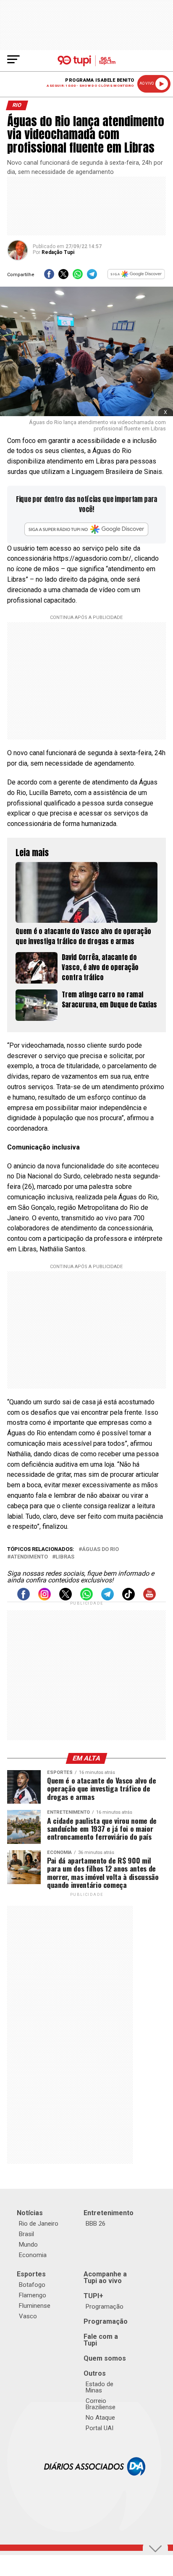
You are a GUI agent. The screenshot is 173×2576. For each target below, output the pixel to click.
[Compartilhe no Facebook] (49, 277)
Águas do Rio (100, 1549)
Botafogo (32, 2285)
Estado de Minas (100, 2387)
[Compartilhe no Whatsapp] (78, 277)
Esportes (31, 2274)
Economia (33, 2255)
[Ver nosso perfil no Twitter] (66, 1598)
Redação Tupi (58, 252)
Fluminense (35, 2306)
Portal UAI (100, 2428)
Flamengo (33, 2295)
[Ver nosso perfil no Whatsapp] (86, 1598)
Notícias (30, 2213)
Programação (105, 2307)
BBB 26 (96, 2224)
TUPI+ (93, 2296)
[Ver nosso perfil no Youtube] (149, 1598)
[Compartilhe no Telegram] (92, 277)
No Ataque (100, 2418)
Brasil (26, 2234)
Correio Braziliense (101, 2404)
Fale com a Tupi (101, 2340)
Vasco (28, 2316)
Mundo (28, 2245)
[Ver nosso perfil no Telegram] (107, 1598)
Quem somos (105, 2358)
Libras (65, 1557)
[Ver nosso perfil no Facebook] (24, 1598)
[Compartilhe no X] (63, 277)
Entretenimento (109, 2213)
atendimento (29, 1557)
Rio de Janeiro (39, 2224)
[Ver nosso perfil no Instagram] (45, 1598)
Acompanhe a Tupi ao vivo (105, 2277)
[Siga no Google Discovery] (136, 277)
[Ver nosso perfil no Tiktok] (128, 1598)
